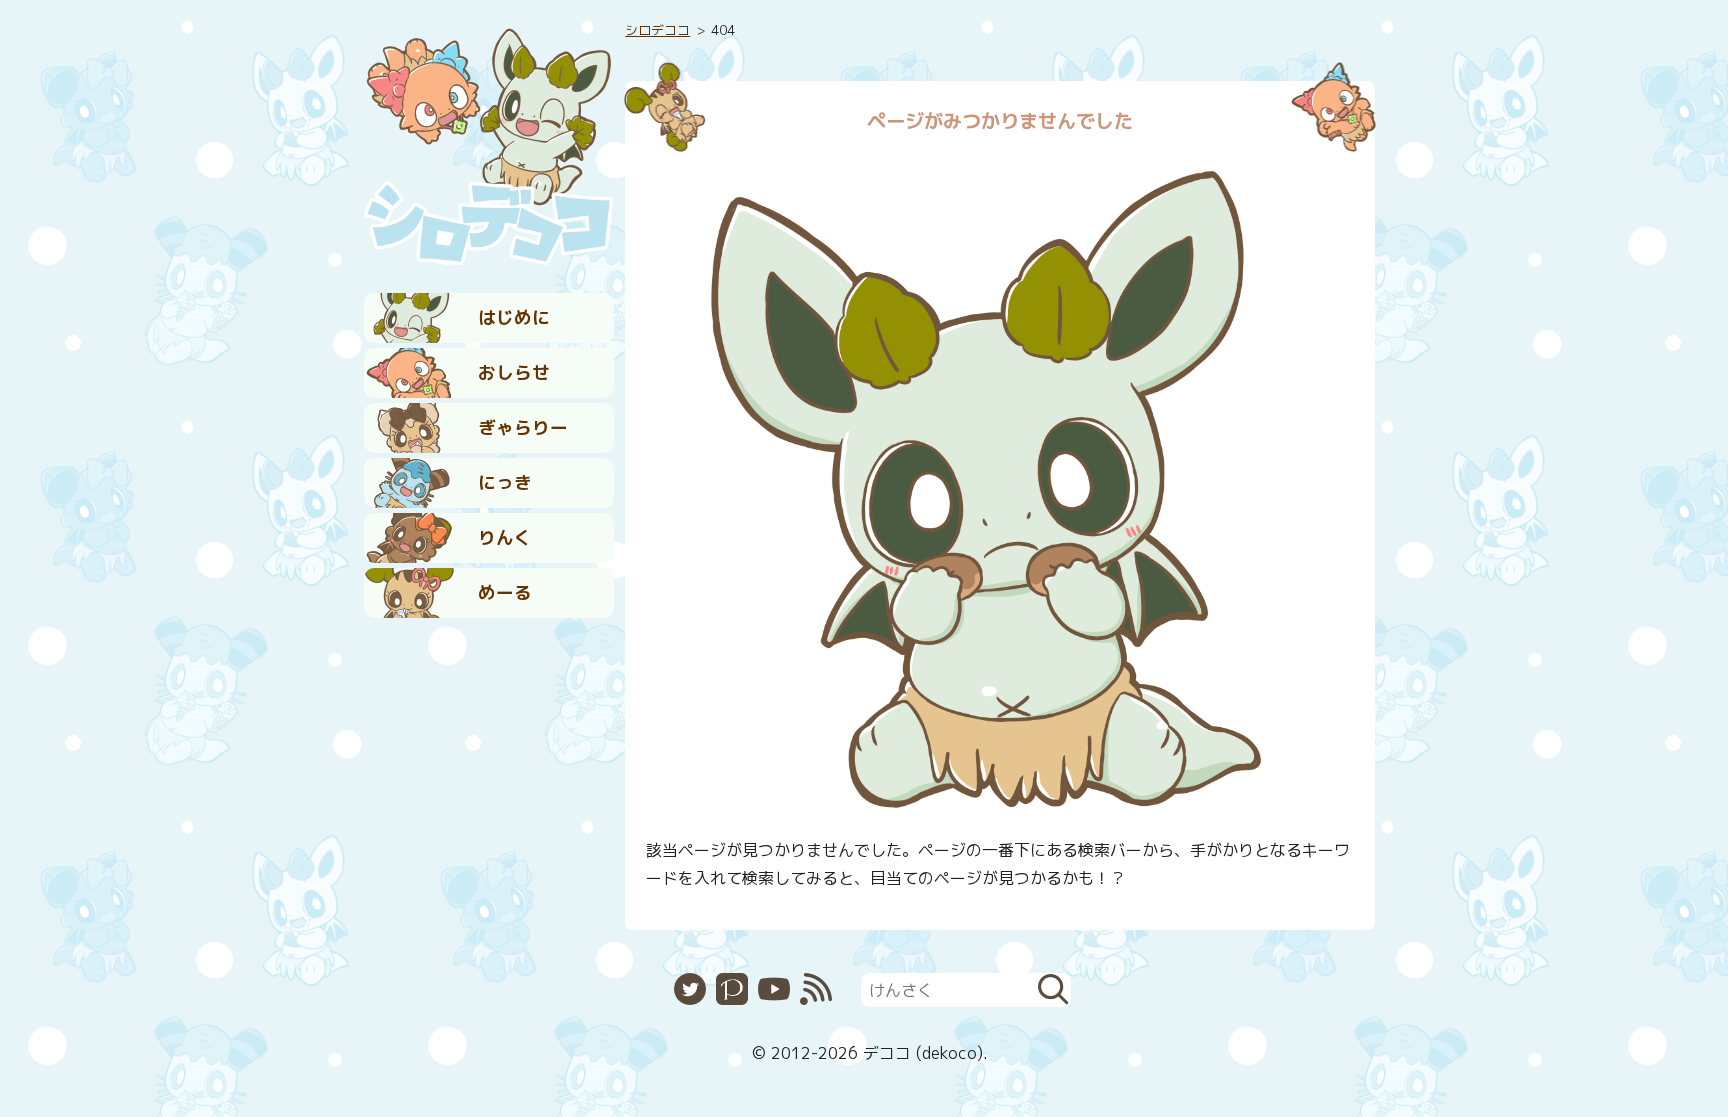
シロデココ (657, 30)
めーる (505, 592)
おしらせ (514, 372)
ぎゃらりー (523, 427)
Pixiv (732, 989)
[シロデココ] (489, 141)
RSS (816, 989)
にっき (505, 482)
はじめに (514, 317)
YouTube (774, 989)
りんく (505, 537)
